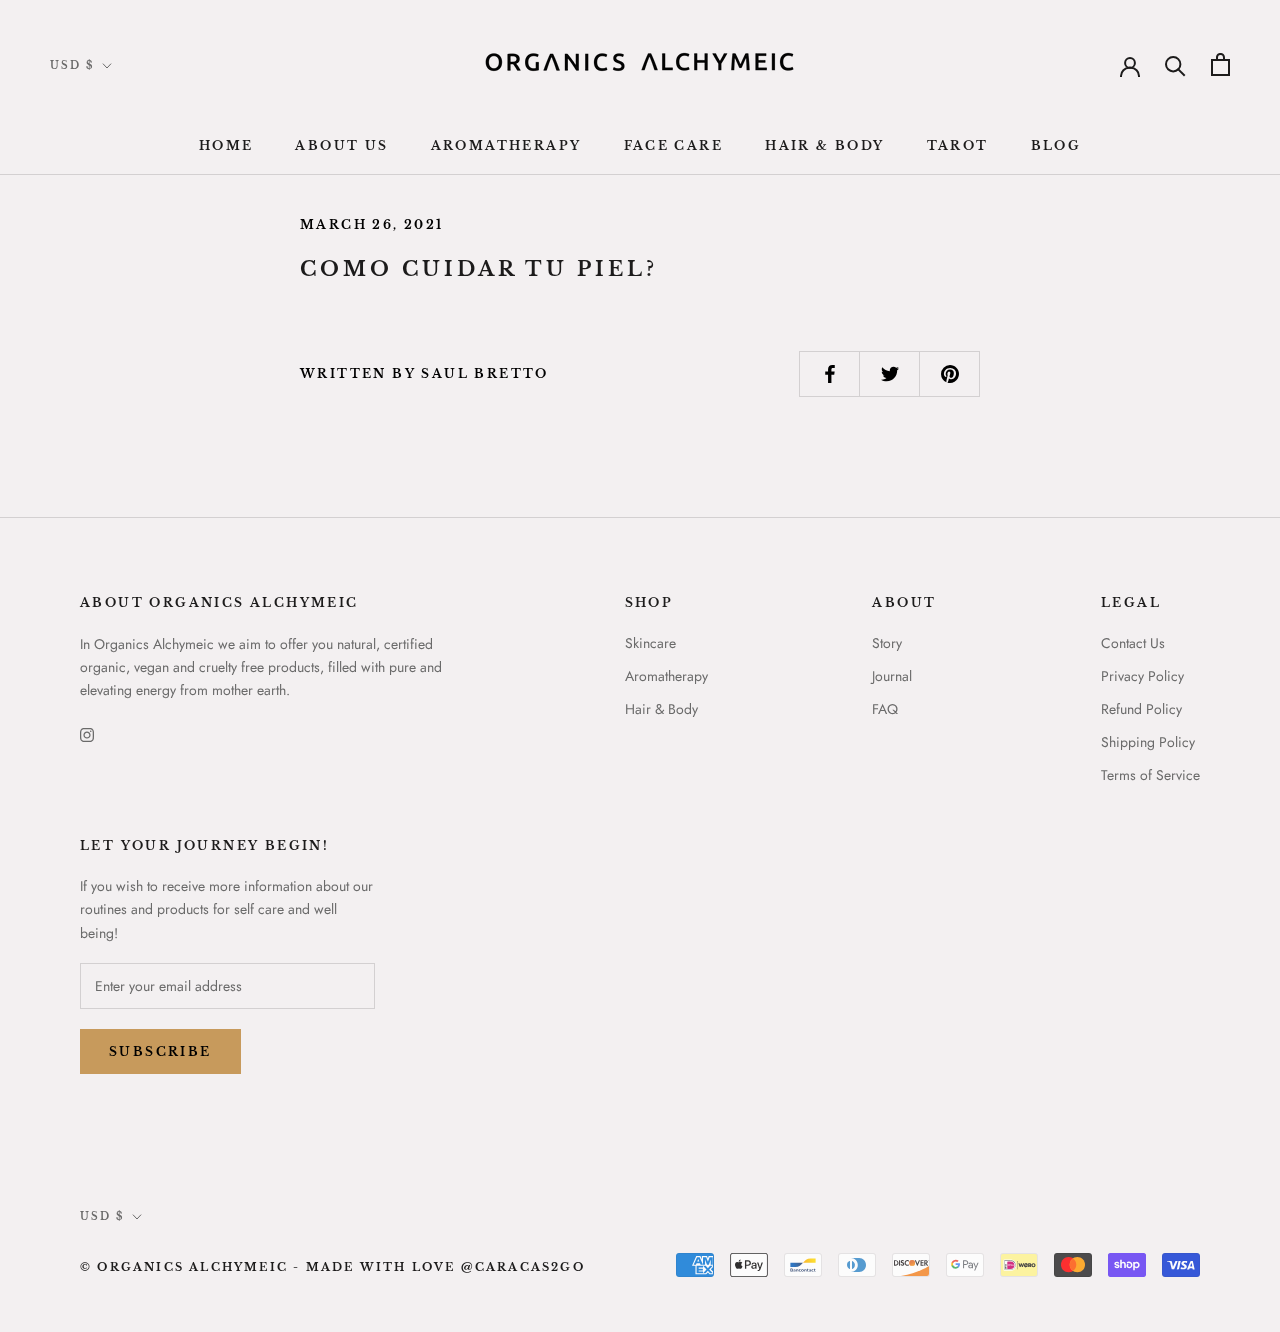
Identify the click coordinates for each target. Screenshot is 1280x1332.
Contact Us (1133, 643)
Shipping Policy (1148, 742)
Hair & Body (824, 145)
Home (226, 145)
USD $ (72, 65)
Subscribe (160, 1051)
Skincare (650, 643)
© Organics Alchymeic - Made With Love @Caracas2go (332, 1267)
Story (887, 643)
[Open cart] (1220, 64)
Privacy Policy (1142, 676)
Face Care (674, 145)
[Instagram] (87, 733)
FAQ (885, 709)
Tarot (958, 145)
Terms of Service (1150, 775)
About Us (341, 145)
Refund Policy (1141, 709)
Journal (892, 676)
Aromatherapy (506, 145)
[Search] (1175, 64)
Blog (1056, 145)
